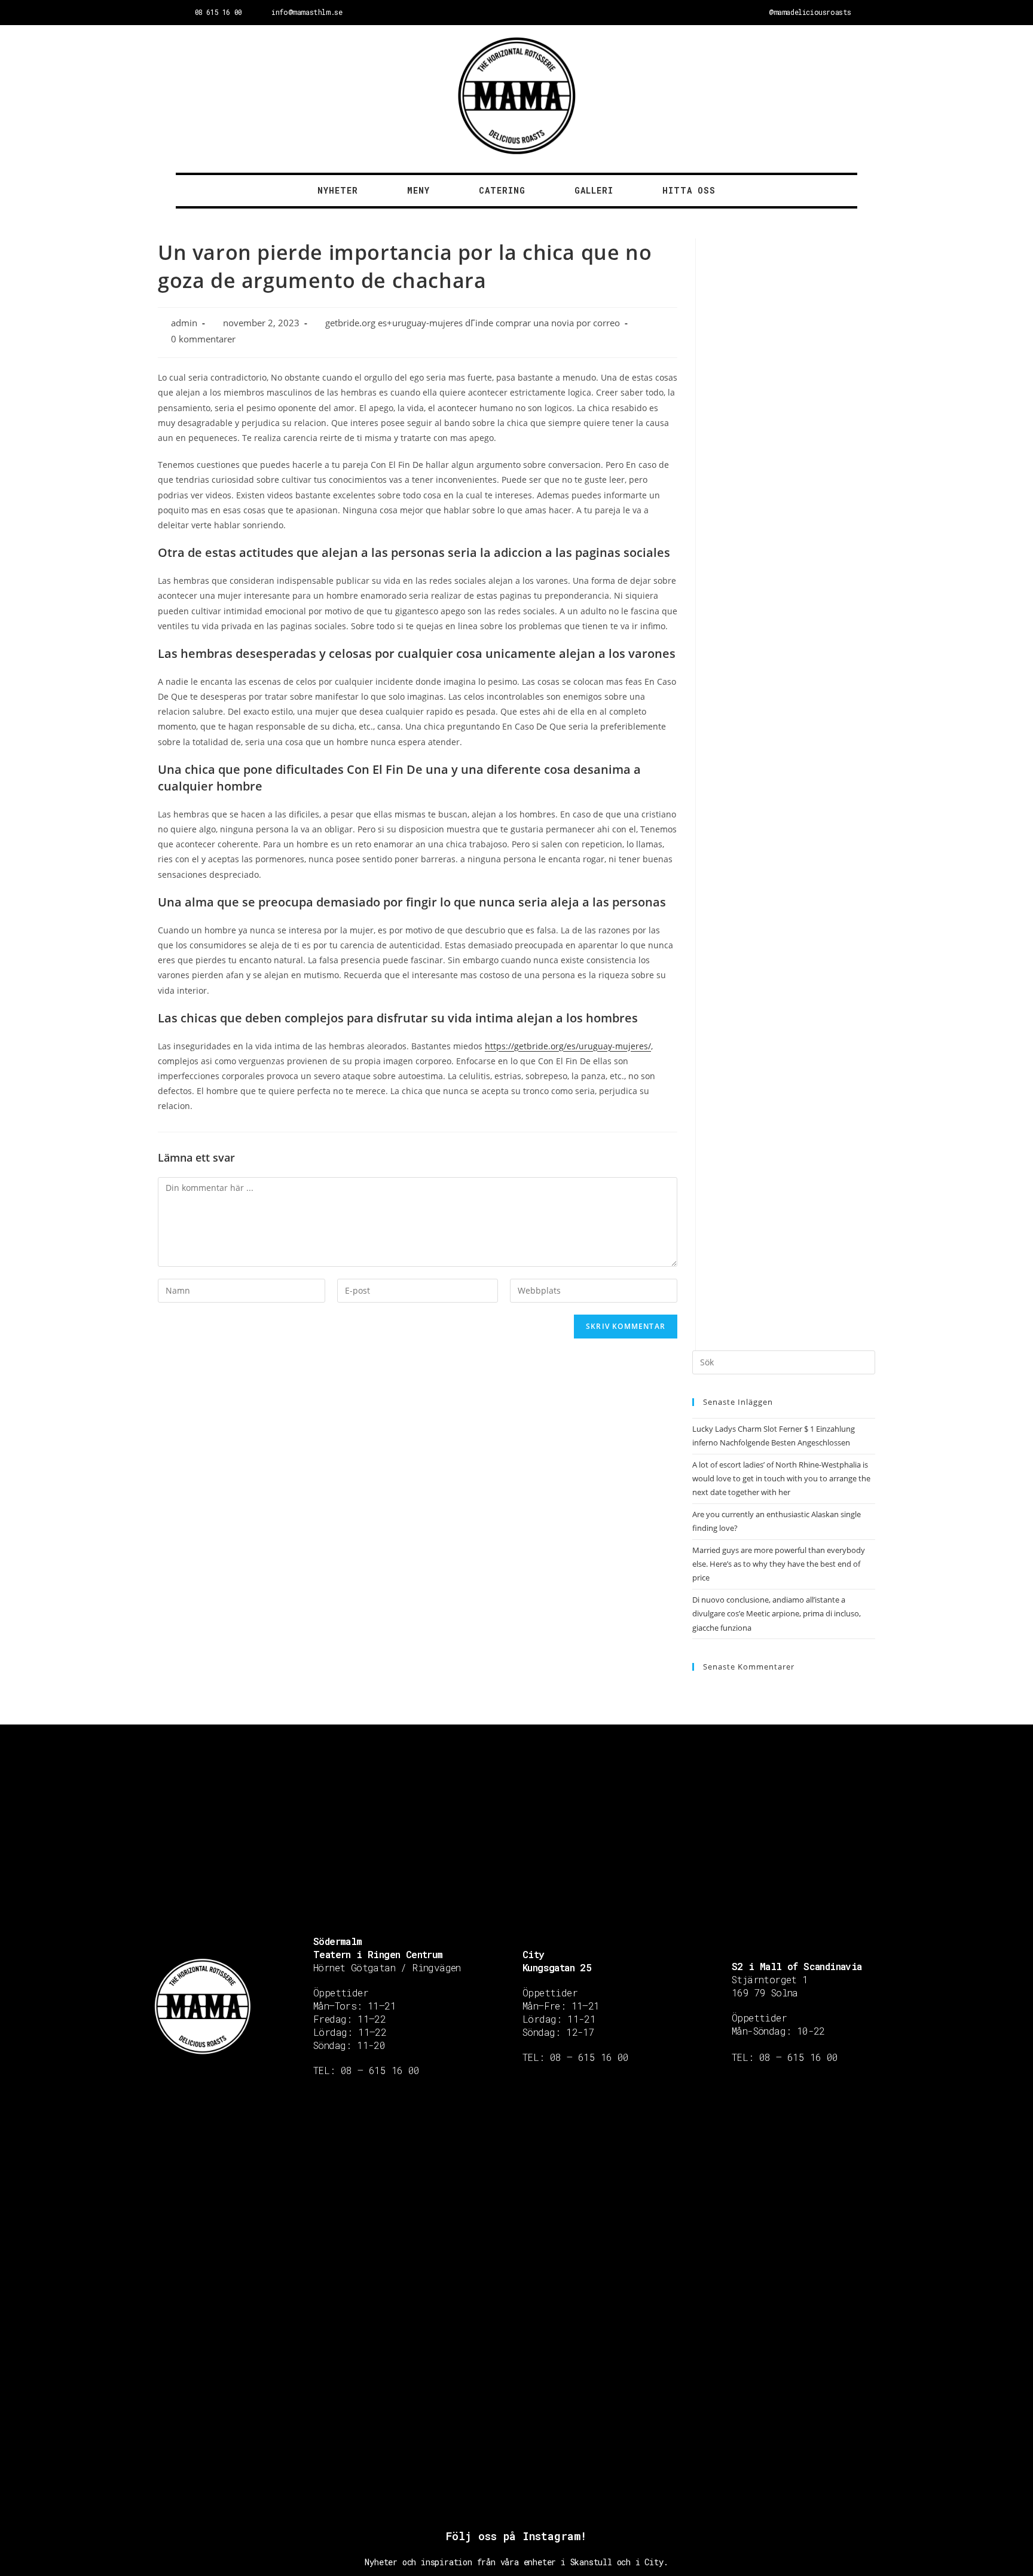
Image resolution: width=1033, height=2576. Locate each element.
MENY (418, 190)
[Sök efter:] (784, 1361)
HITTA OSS (689, 190)
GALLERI (594, 190)
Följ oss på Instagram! (516, 2536)
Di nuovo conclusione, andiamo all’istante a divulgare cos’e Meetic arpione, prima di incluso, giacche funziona (777, 1614)
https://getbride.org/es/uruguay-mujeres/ (568, 1046)
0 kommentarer (203, 339)
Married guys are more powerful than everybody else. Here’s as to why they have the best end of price (779, 1564)
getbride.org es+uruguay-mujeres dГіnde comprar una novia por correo (473, 323)
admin (184, 323)
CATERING (502, 190)
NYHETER (338, 190)
